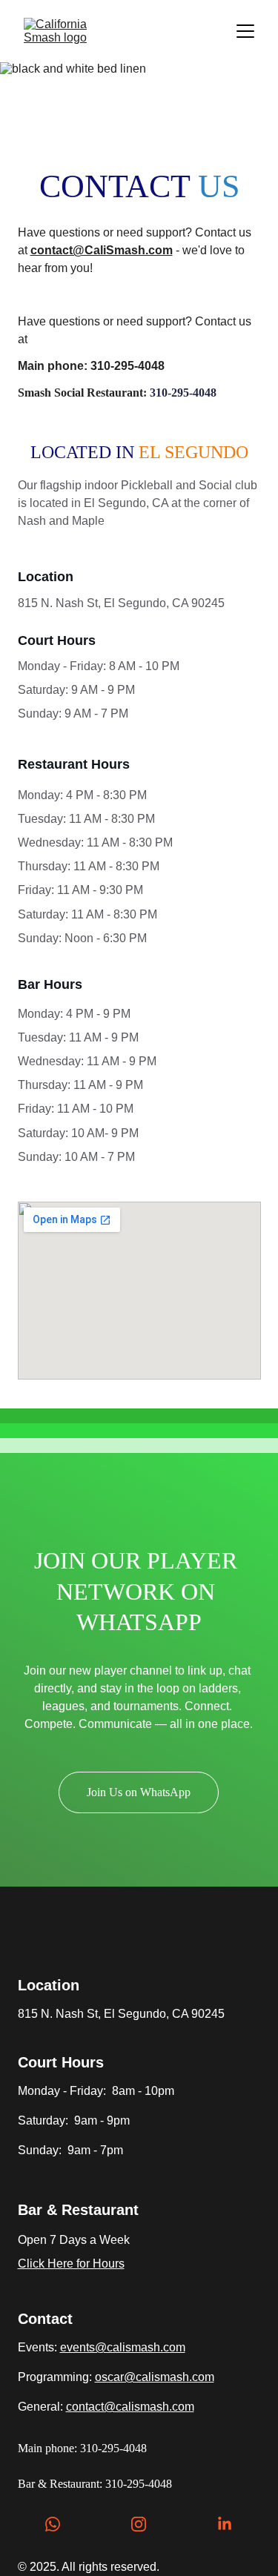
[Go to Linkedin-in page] (225, 2524)
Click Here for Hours (71, 2264)
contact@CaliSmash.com (102, 250)
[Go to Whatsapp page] (60, 2524)
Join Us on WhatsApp (139, 1792)
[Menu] (245, 31)
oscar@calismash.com (155, 2377)
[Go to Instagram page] (146, 2524)
